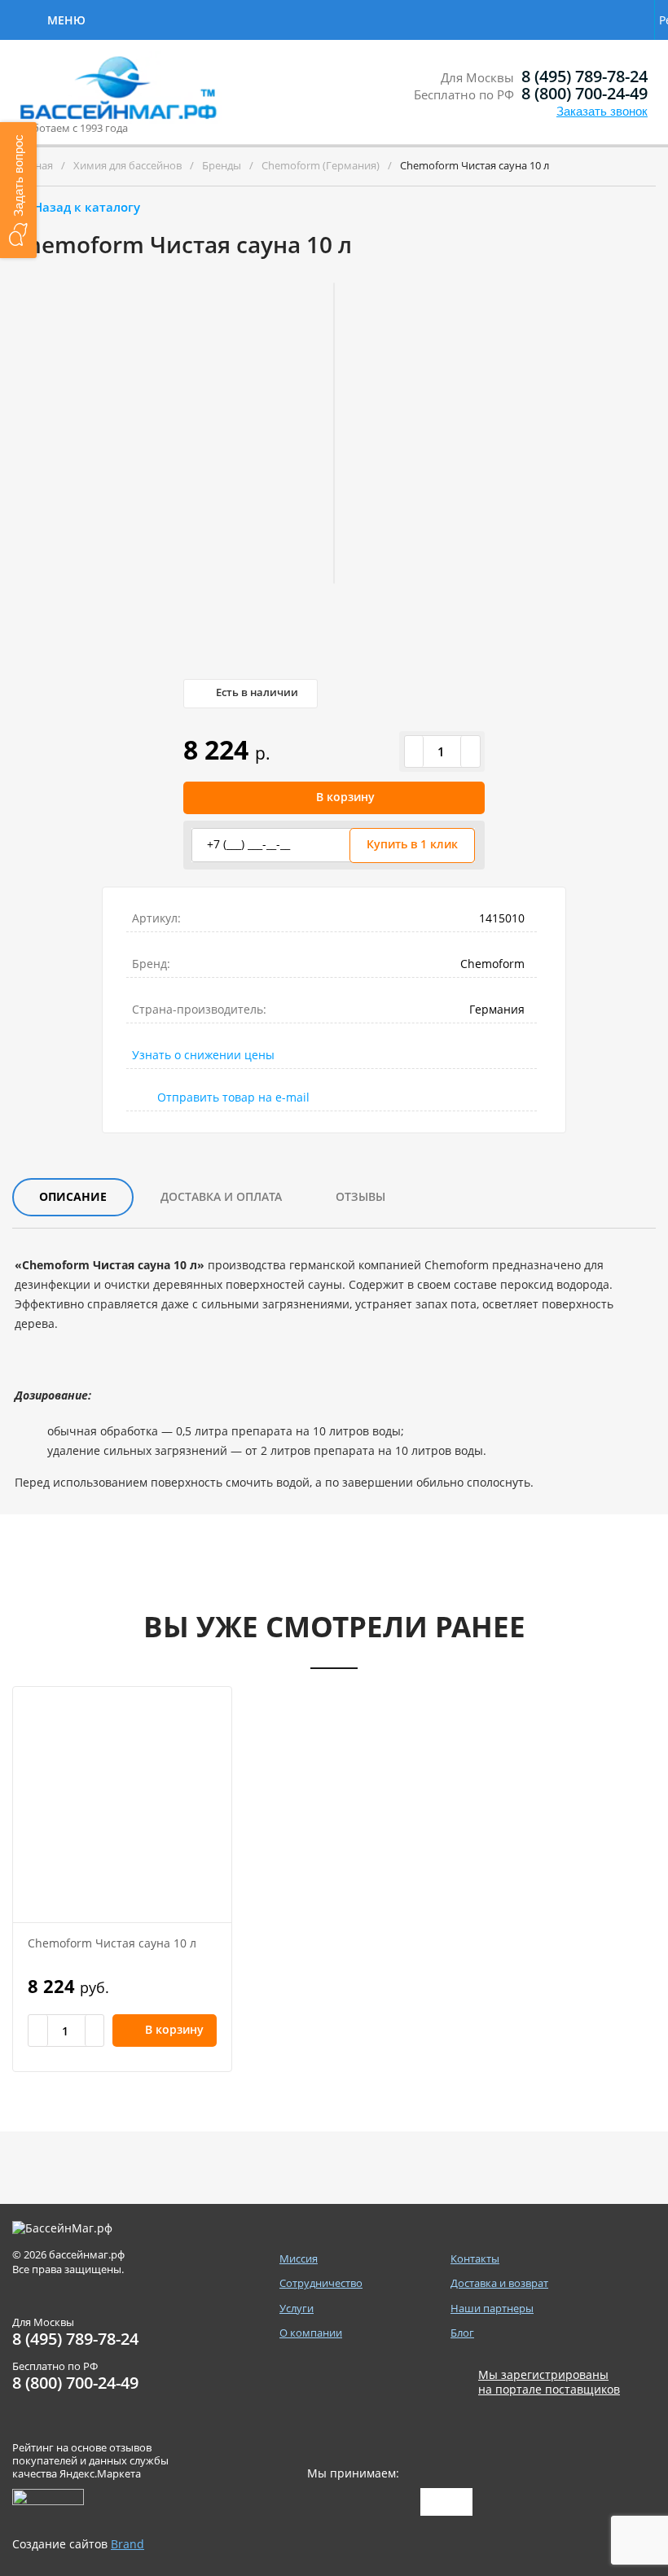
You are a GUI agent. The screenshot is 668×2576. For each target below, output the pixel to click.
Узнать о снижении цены (203, 1055)
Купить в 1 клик (412, 844)
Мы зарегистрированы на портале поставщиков (549, 2382)
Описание (73, 1196)
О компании (366, 18)
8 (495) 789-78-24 (584, 76)
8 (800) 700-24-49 (584, 93)
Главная (33, 165)
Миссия (299, 2259)
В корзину (345, 797)
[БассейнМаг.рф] (121, 94)
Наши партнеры (492, 2309)
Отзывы (360, 1196)
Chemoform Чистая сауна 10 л (112, 1943)
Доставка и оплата (221, 1196)
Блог (462, 2333)
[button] (18, 190)
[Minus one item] (415, 751)
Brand (127, 2544)
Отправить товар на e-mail (233, 1097)
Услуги (271, 18)
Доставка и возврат (570, 20)
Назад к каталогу (87, 207)
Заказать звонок (602, 111)
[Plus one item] (470, 751)
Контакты (470, 18)
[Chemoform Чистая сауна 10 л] (122, 1805)
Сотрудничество (157, 18)
